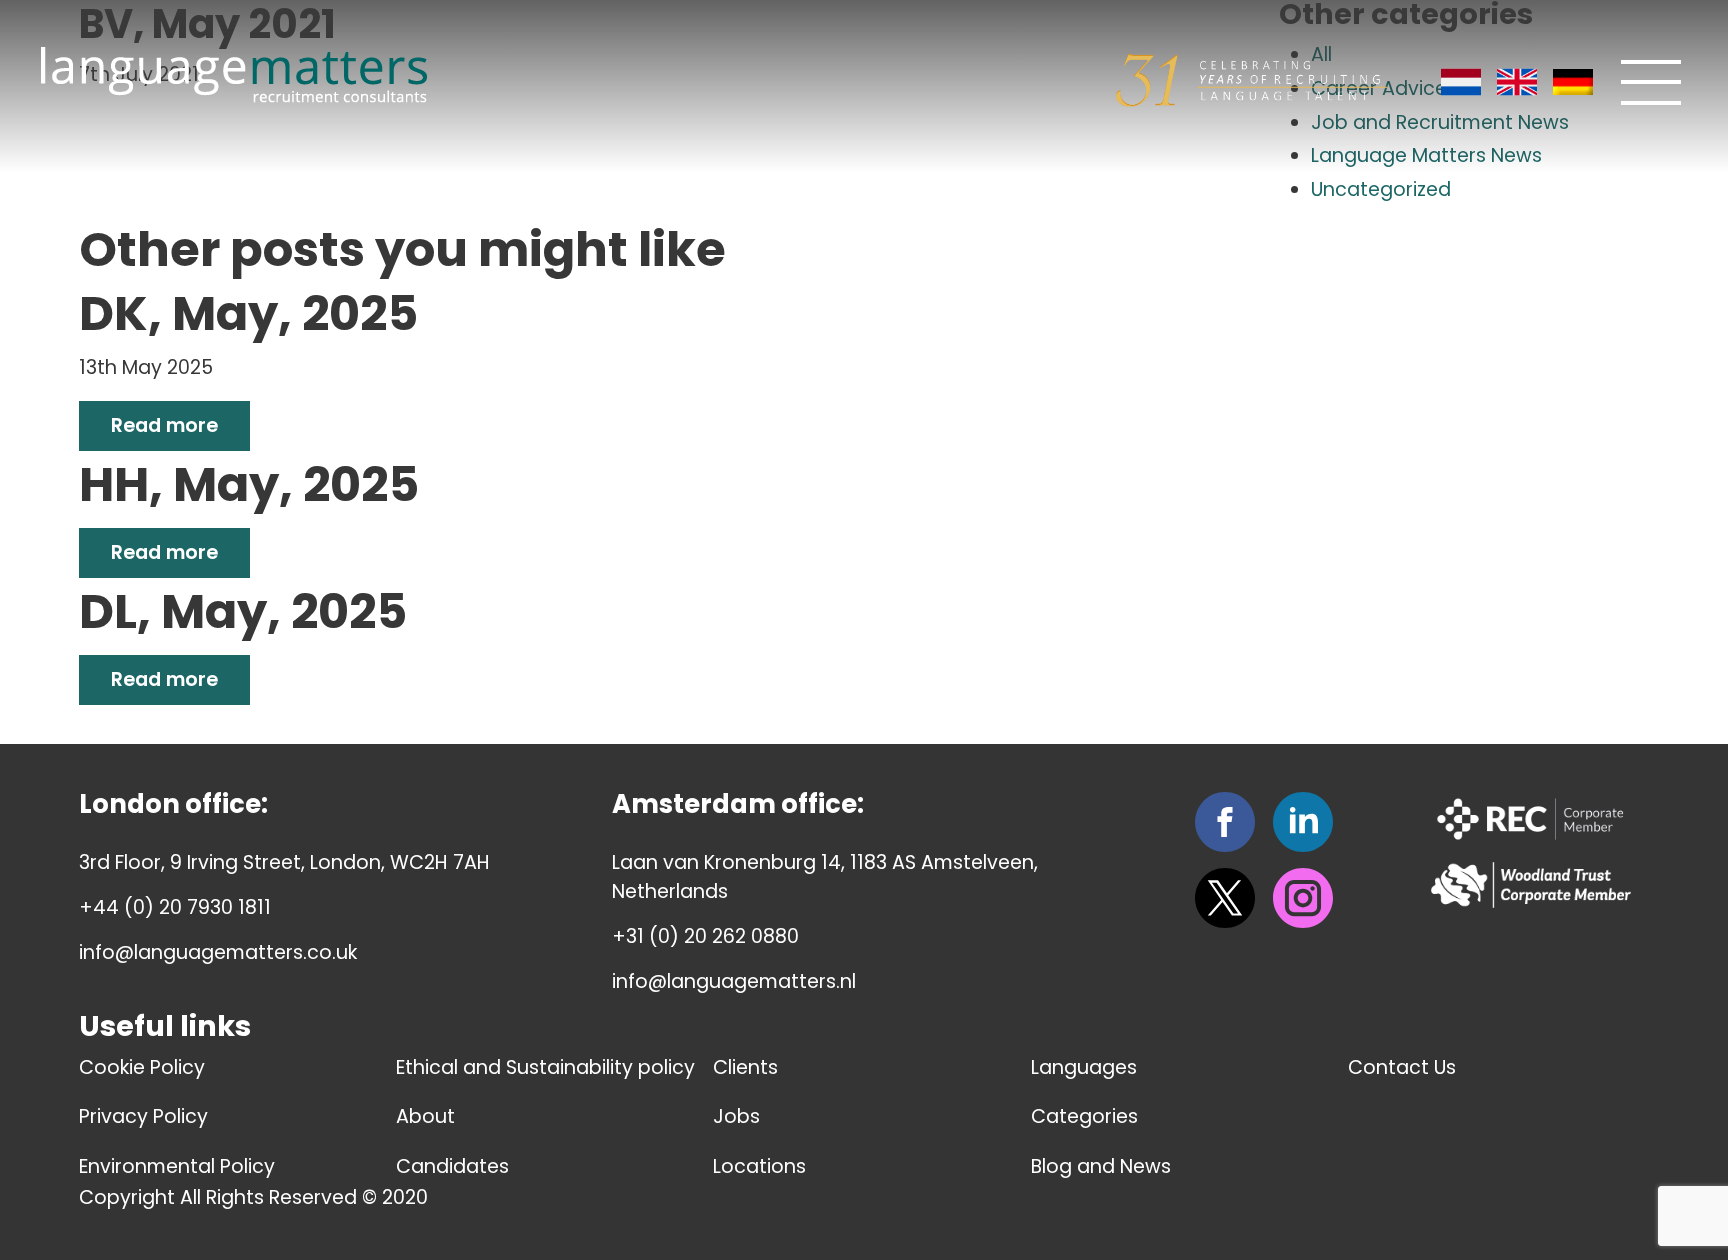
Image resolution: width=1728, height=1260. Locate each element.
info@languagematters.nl (734, 981)
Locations (759, 1166)
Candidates (452, 1166)
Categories (1084, 1116)
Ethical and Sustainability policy (545, 1067)
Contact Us (1402, 1067)
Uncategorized (1381, 189)
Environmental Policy (177, 1166)
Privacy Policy (143, 1116)
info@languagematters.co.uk (218, 952)
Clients (745, 1067)
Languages (1084, 1067)
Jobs (736, 1116)
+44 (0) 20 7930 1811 (175, 907)
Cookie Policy (142, 1067)
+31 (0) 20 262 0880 (705, 936)
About (425, 1116)
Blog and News (1101, 1166)
